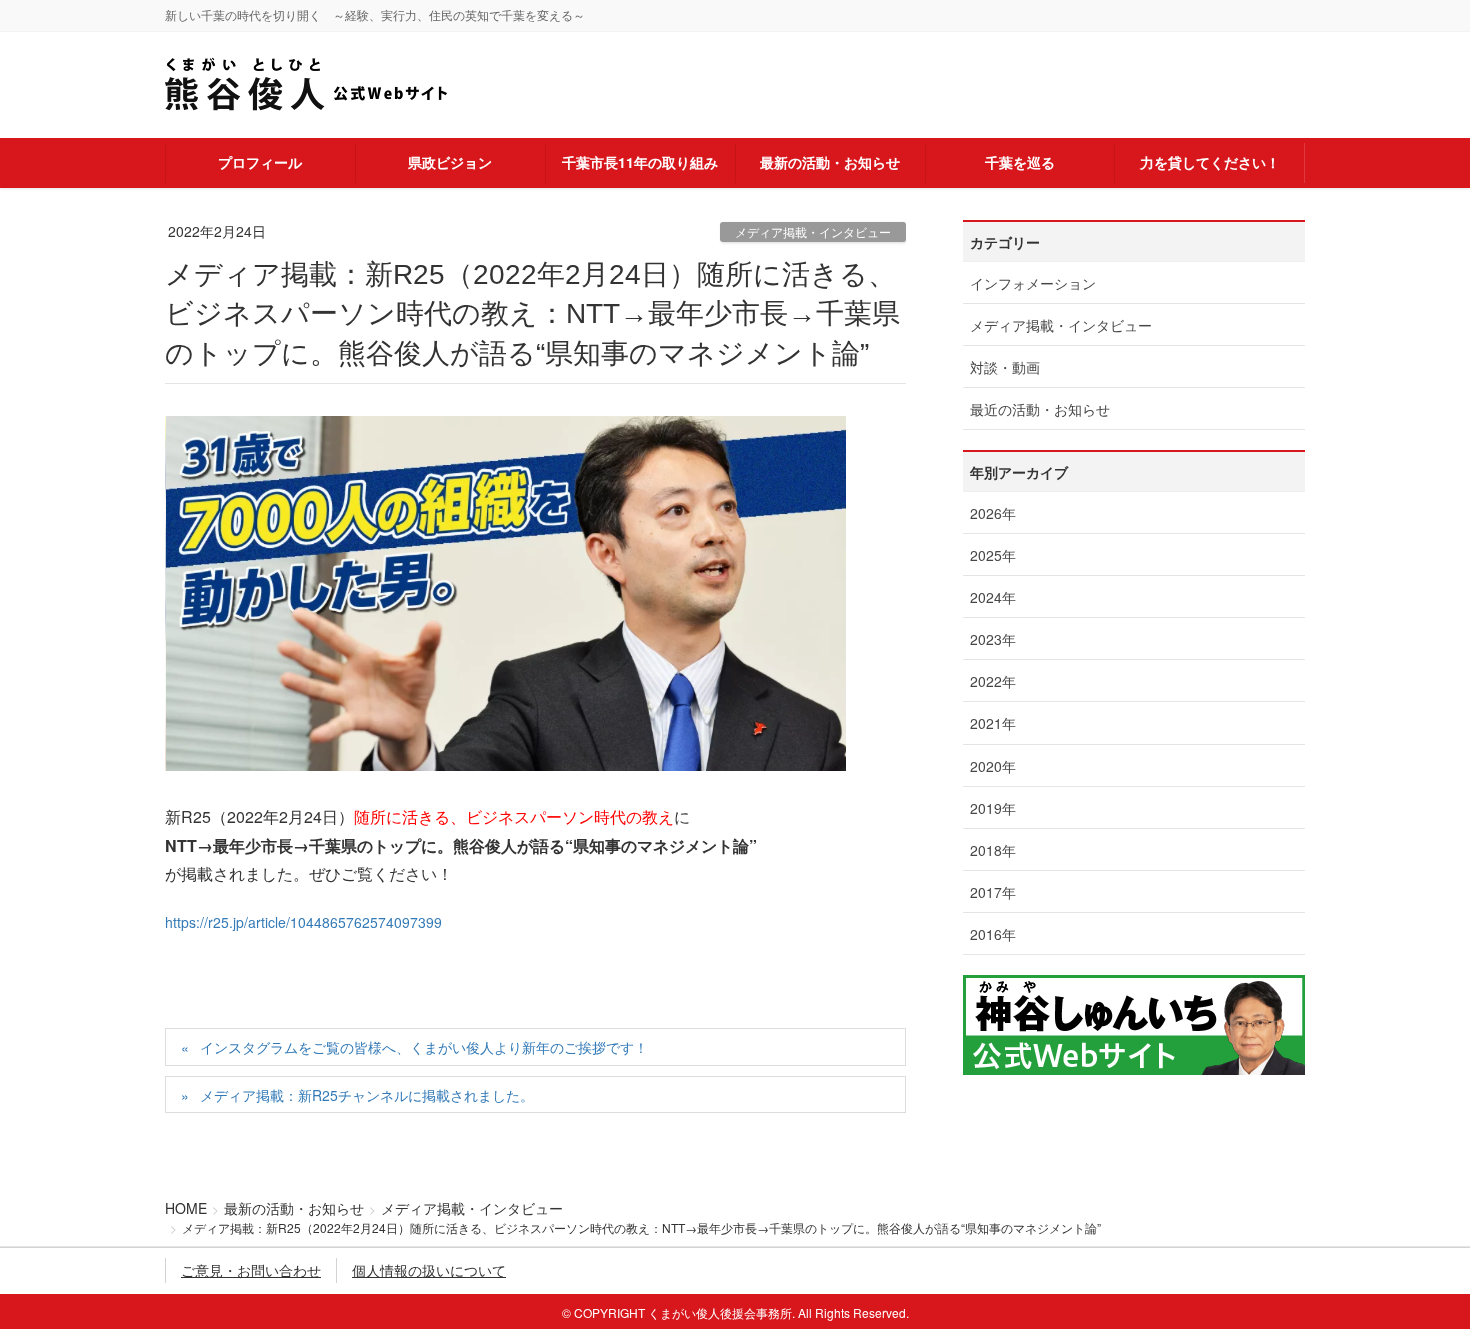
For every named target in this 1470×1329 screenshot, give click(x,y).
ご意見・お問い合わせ (251, 1270)
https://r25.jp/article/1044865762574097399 (303, 922)
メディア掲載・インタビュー (813, 231)
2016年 (993, 934)
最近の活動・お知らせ (1040, 409)
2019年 (993, 808)
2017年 (993, 892)
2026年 (993, 513)
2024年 (993, 597)
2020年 (993, 766)
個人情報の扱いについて (429, 1270)
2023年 (993, 639)
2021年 (993, 723)
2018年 (993, 850)
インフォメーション (1033, 283)
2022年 (993, 681)
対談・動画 (1005, 367)
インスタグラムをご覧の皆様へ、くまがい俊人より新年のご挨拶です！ (424, 1047)
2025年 (993, 555)
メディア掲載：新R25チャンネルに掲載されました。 (367, 1095)
